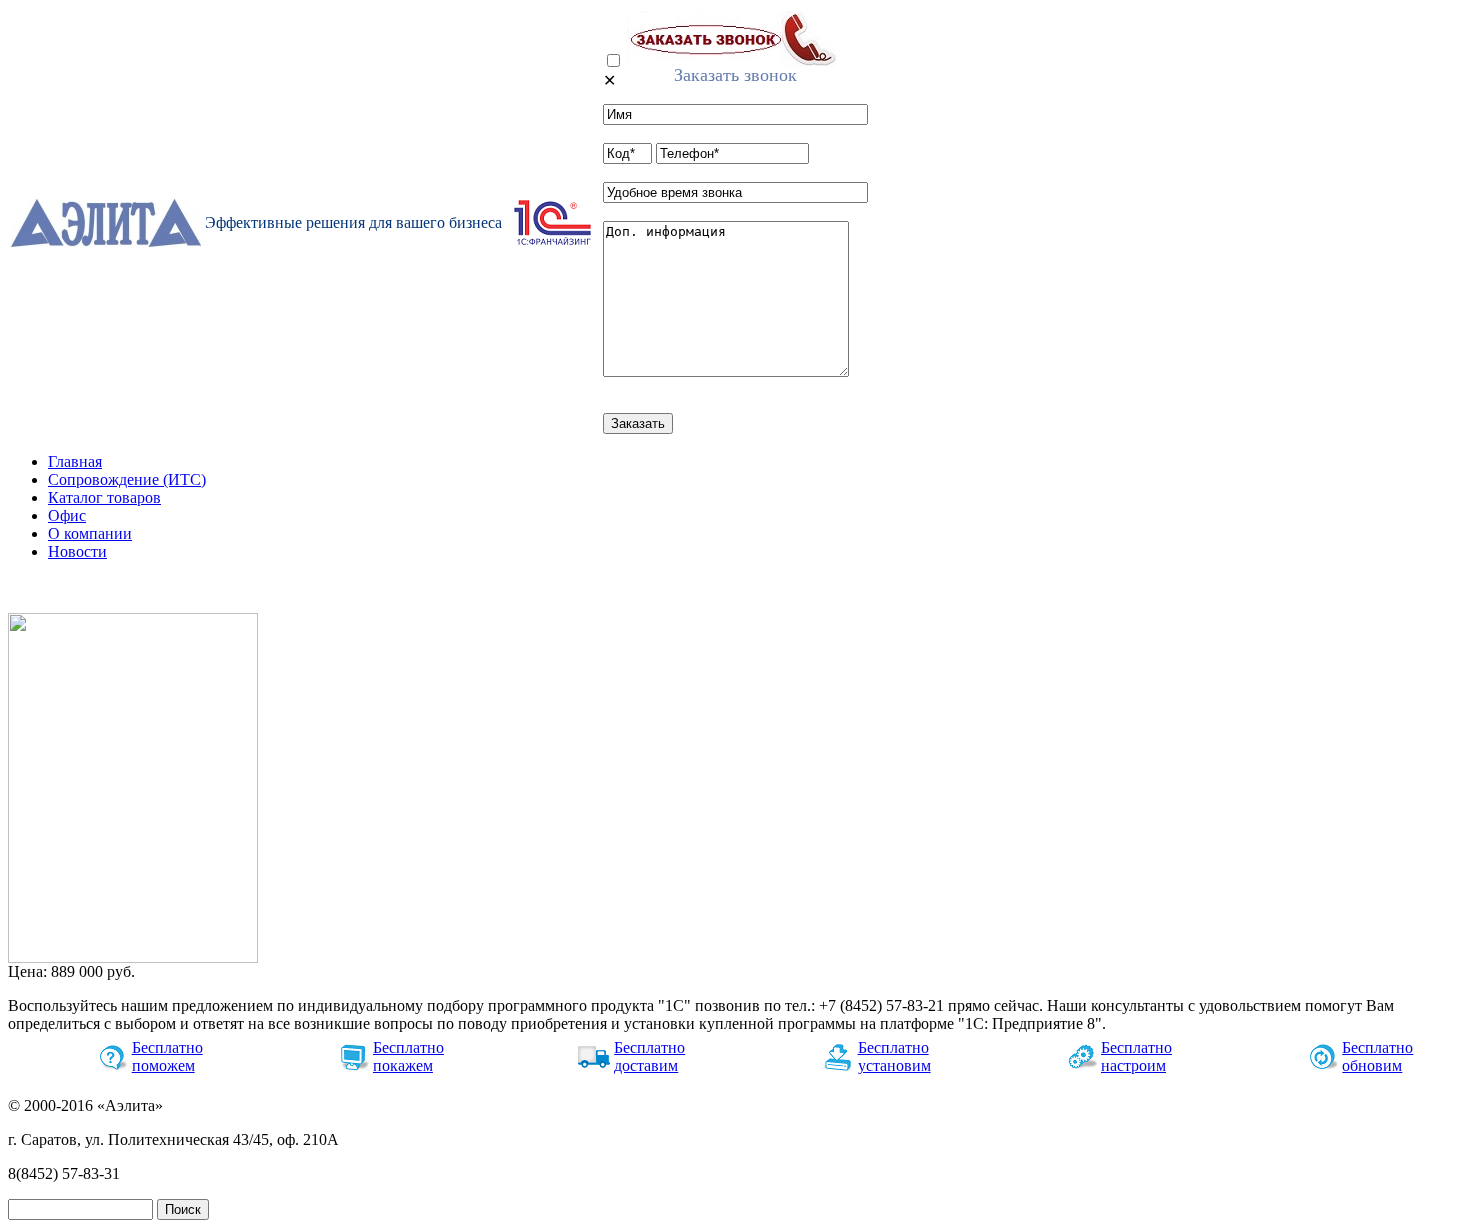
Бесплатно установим (894, 1056)
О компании (90, 533)
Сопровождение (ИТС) (127, 479)
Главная (75, 461)
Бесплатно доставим (649, 1056)
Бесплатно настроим (1136, 1056)
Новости (77, 551)
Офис (67, 515)
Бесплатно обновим (1377, 1056)
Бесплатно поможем (167, 1056)
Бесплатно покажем (408, 1056)
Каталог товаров (104, 497)
